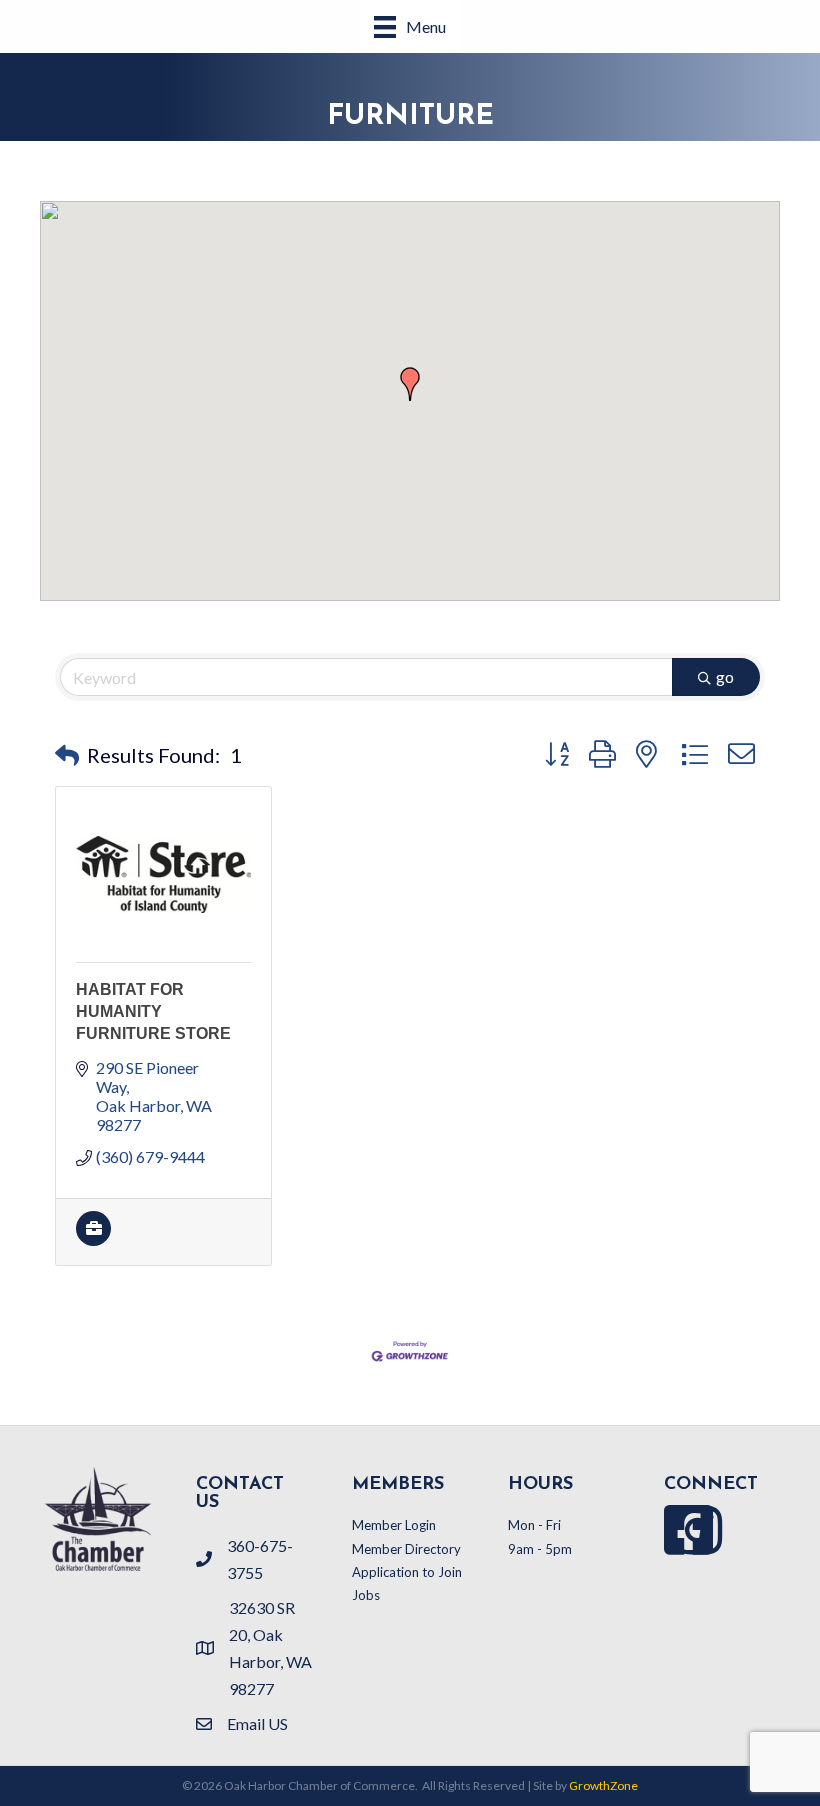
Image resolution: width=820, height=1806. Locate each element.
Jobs (366, 1595)
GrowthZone (603, 1785)
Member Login (394, 1525)
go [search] (725, 676)
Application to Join (407, 1572)
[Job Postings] (93, 1239)
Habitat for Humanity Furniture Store (153, 1012)
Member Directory (406, 1549)
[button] (410, 384)
